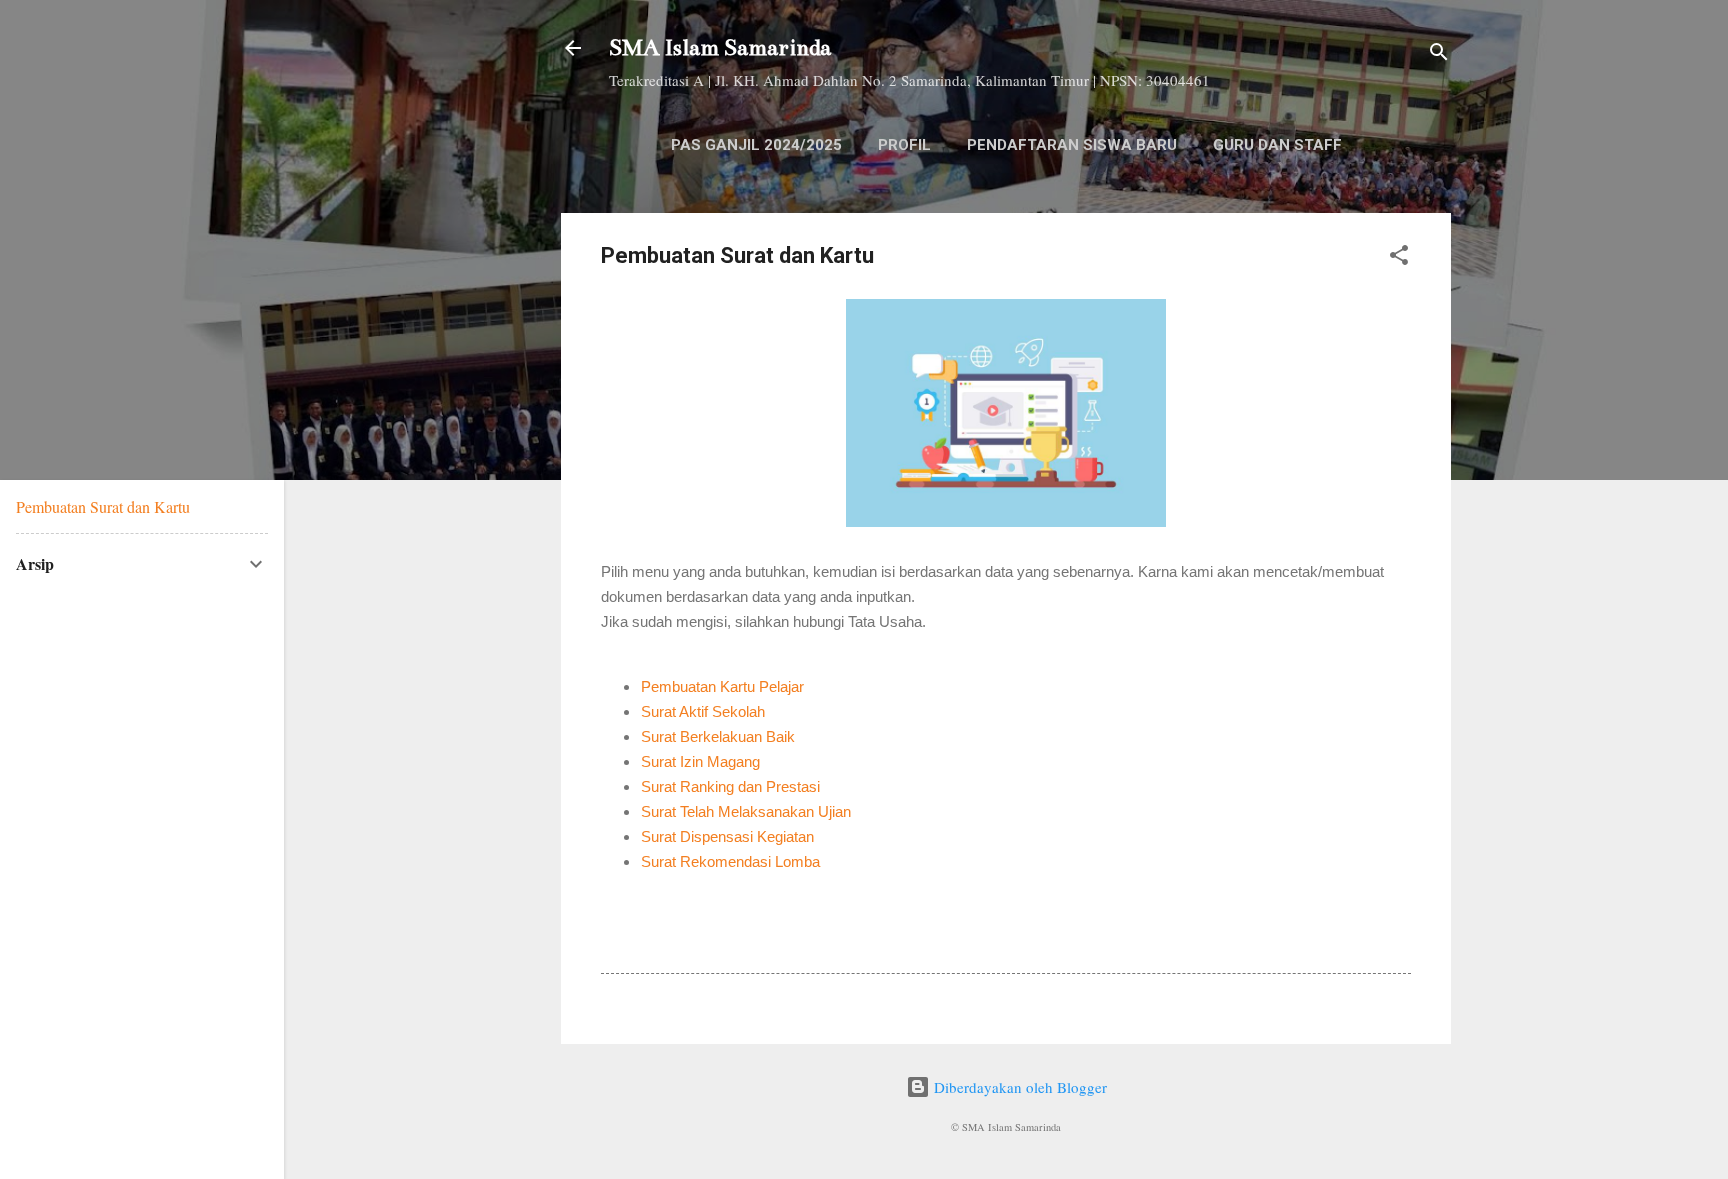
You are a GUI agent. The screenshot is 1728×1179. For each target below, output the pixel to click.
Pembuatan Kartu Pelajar (722, 686)
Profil (904, 145)
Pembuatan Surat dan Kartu (103, 506)
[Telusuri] (1439, 54)
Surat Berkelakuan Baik (718, 736)
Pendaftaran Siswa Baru (1072, 145)
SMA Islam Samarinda (720, 47)
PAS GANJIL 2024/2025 (756, 145)
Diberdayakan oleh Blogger (1018, 1087)
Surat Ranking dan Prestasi (730, 786)
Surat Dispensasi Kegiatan (727, 836)
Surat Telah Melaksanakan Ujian (746, 811)
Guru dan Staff (1277, 145)
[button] (1399, 258)
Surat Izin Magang (700, 761)
